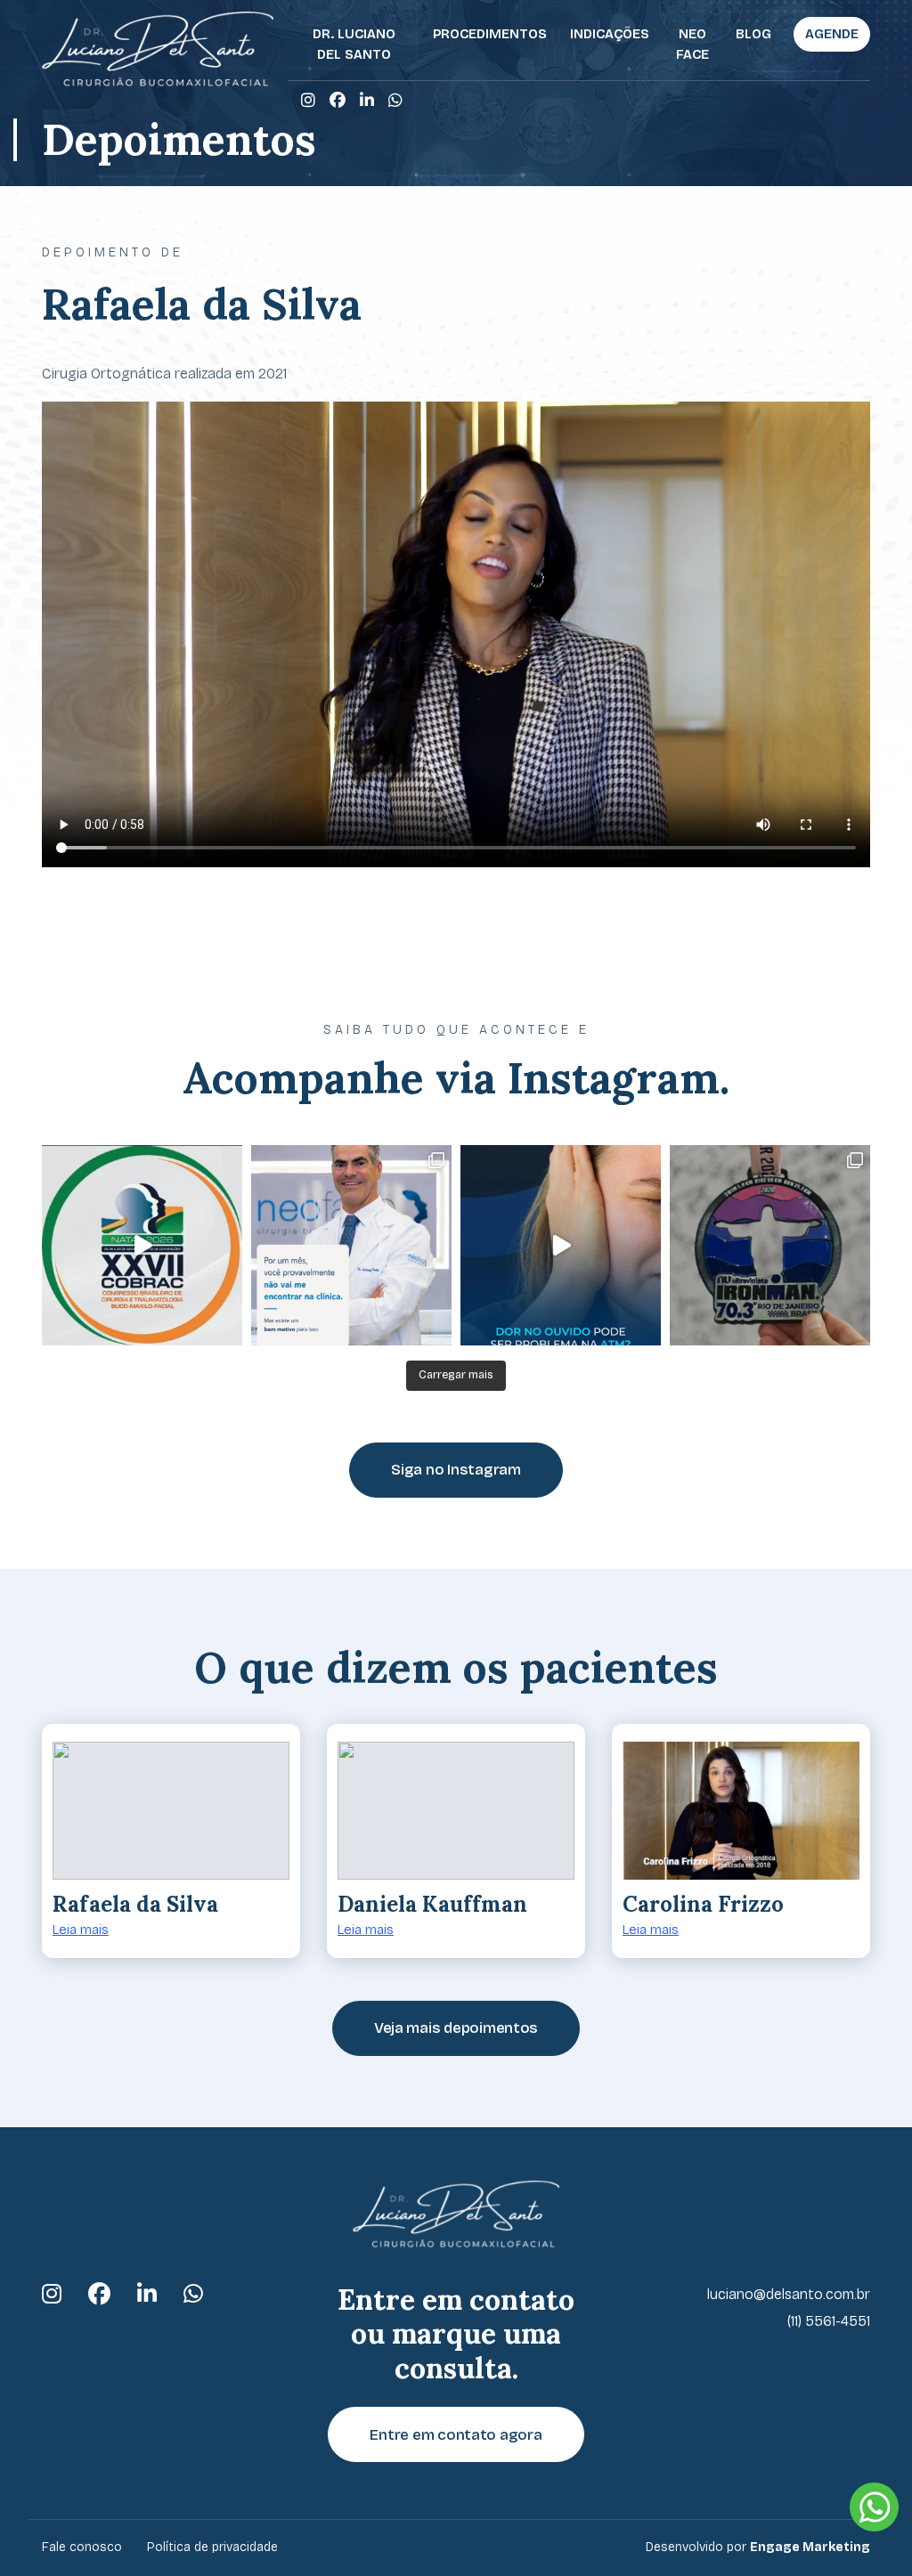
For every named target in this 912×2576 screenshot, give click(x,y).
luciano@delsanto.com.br (789, 2294)
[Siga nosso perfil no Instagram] (308, 101)
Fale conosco (82, 2547)
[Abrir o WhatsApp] (874, 2507)
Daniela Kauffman (432, 1904)
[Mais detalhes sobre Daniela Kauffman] (456, 1811)
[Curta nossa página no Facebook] (338, 101)
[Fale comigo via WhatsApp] (395, 101)
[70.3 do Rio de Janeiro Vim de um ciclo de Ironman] (770, 1245)
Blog (753, 34)
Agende (832, 34)
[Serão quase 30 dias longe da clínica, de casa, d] (351, 1245)
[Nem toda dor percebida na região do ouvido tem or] (561, 1245)
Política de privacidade (212, 2547)
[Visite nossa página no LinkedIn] (367, 101)
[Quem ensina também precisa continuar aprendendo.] (142, 1245)
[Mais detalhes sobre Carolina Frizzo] (741, 1811)
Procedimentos (490, 34)
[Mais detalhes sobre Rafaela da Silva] (171, 1811)
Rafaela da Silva (135, 1904)
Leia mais (81, 1930)
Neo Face (692, 44)
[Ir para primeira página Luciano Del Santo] (158, 49)
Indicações (610, 34)
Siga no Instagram (456, 1470)
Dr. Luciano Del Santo (354, 44)
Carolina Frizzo (703, 1904)
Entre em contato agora (456, 2435)
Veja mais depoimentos (456, 2028)
